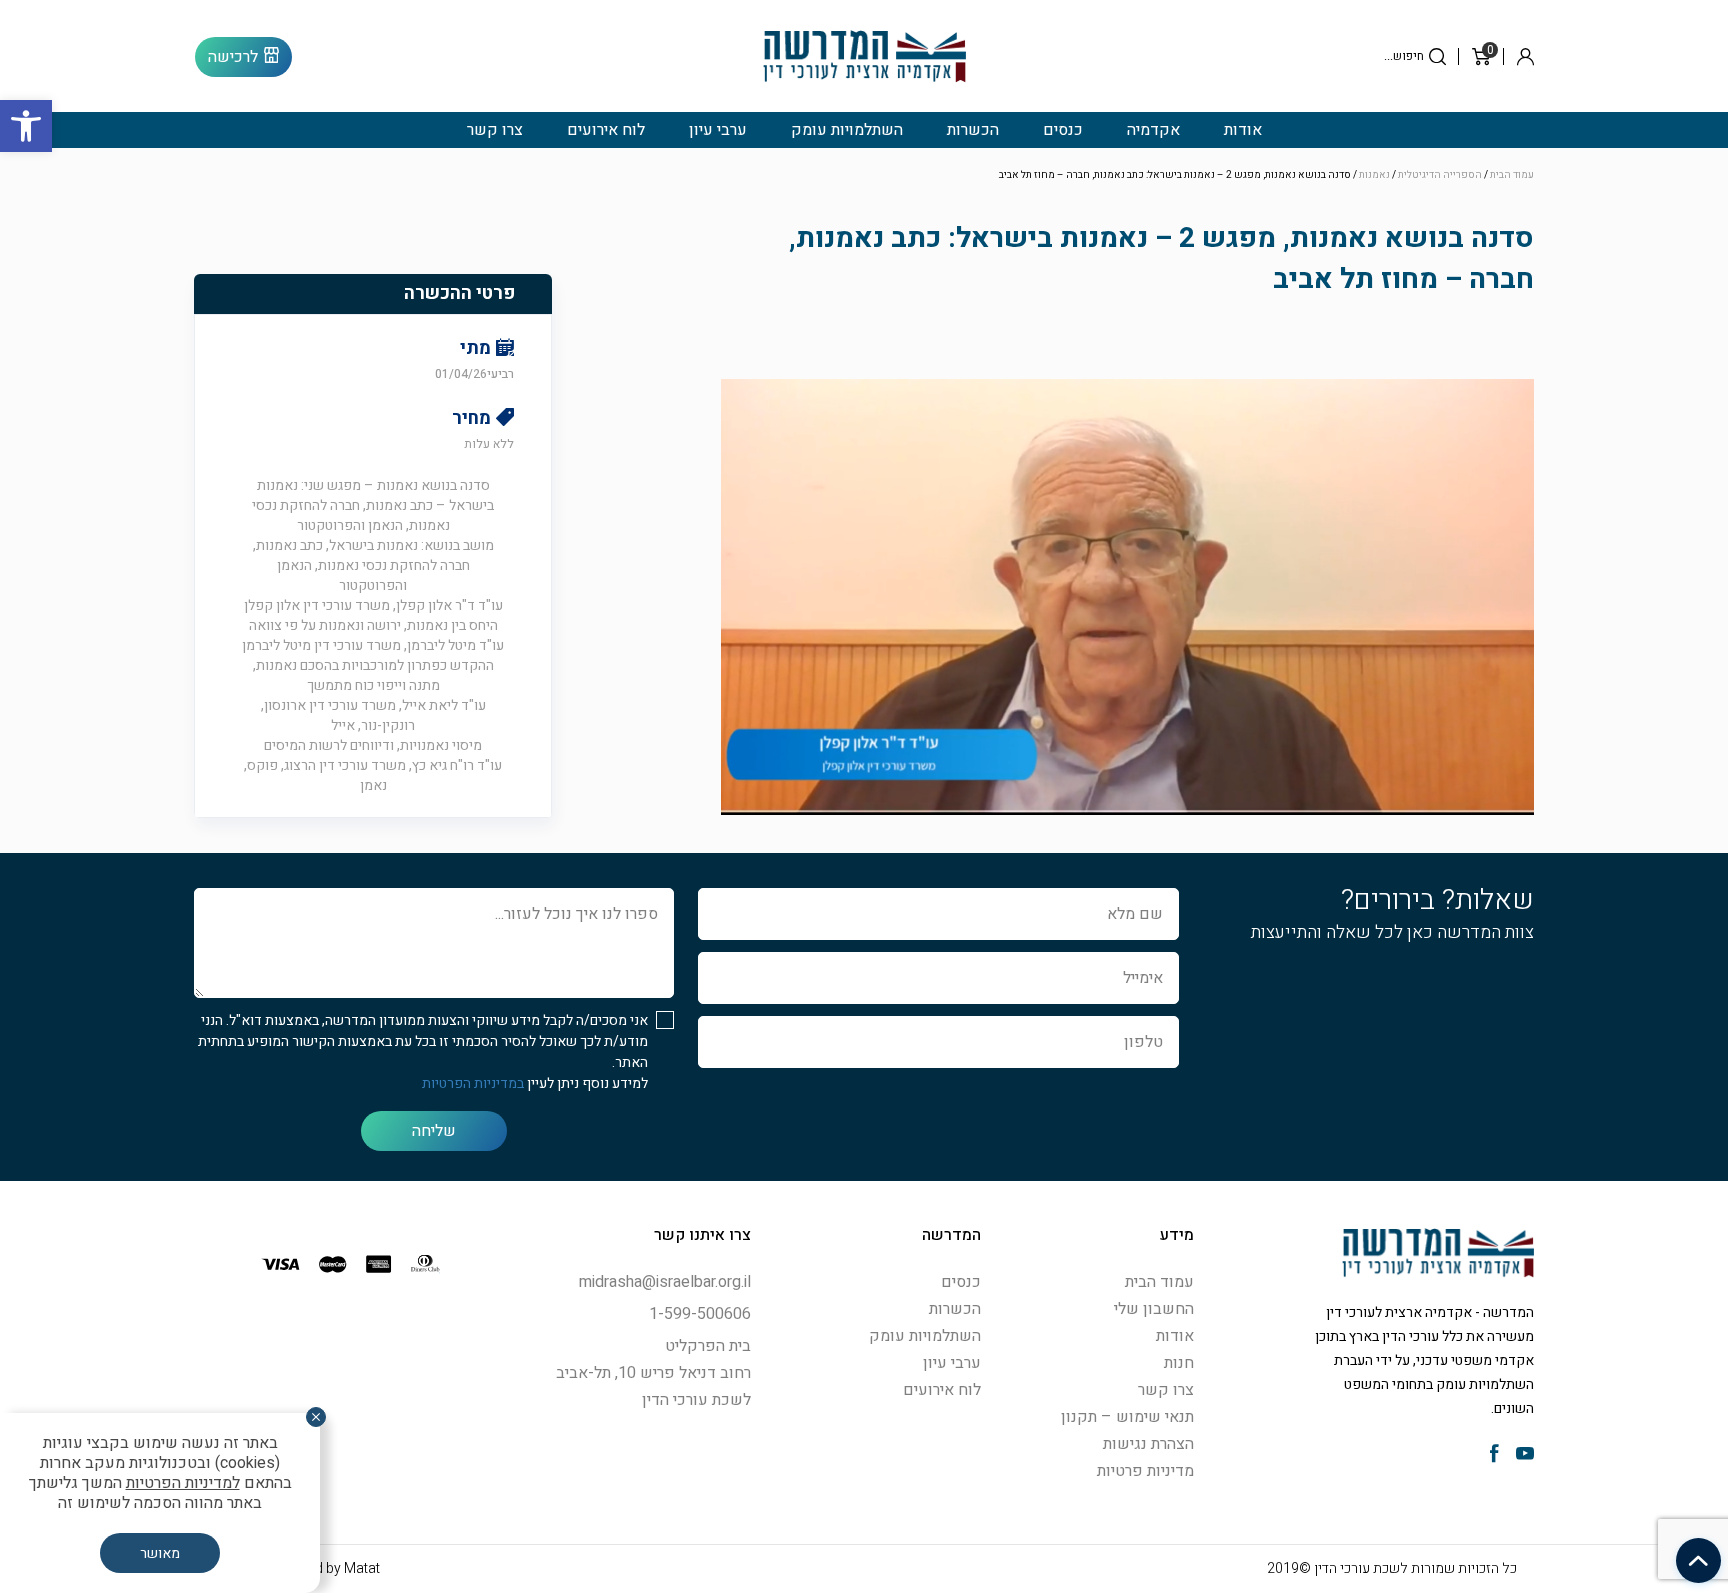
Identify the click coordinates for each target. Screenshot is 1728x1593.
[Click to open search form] (1437, 56)
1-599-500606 (700, 1314)
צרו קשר (495, 130)
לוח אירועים (606, 130)
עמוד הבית (1512, 175)
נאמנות (1374, 175)
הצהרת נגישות (1148, 1444)
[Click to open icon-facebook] (1494, 1455)
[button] (26, 126)
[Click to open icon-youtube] (1525, 1455)
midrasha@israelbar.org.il (665, 1282)
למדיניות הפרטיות (183, 1483)
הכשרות (973, 130)
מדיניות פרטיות (1145, 1471)
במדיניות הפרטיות (473, 1083)
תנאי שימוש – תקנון (1127, 1417)
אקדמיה (1153, 130)
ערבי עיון (718, 130)
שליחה (434, 1131)
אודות (1243, 130)
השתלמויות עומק (847, 130)
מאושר (160, 1553)
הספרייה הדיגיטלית (1440, 175)
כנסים (1063, 130)
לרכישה (233, 57)
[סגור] (316, 1417)
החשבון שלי (1154, 1309)
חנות (1179, 1363)
